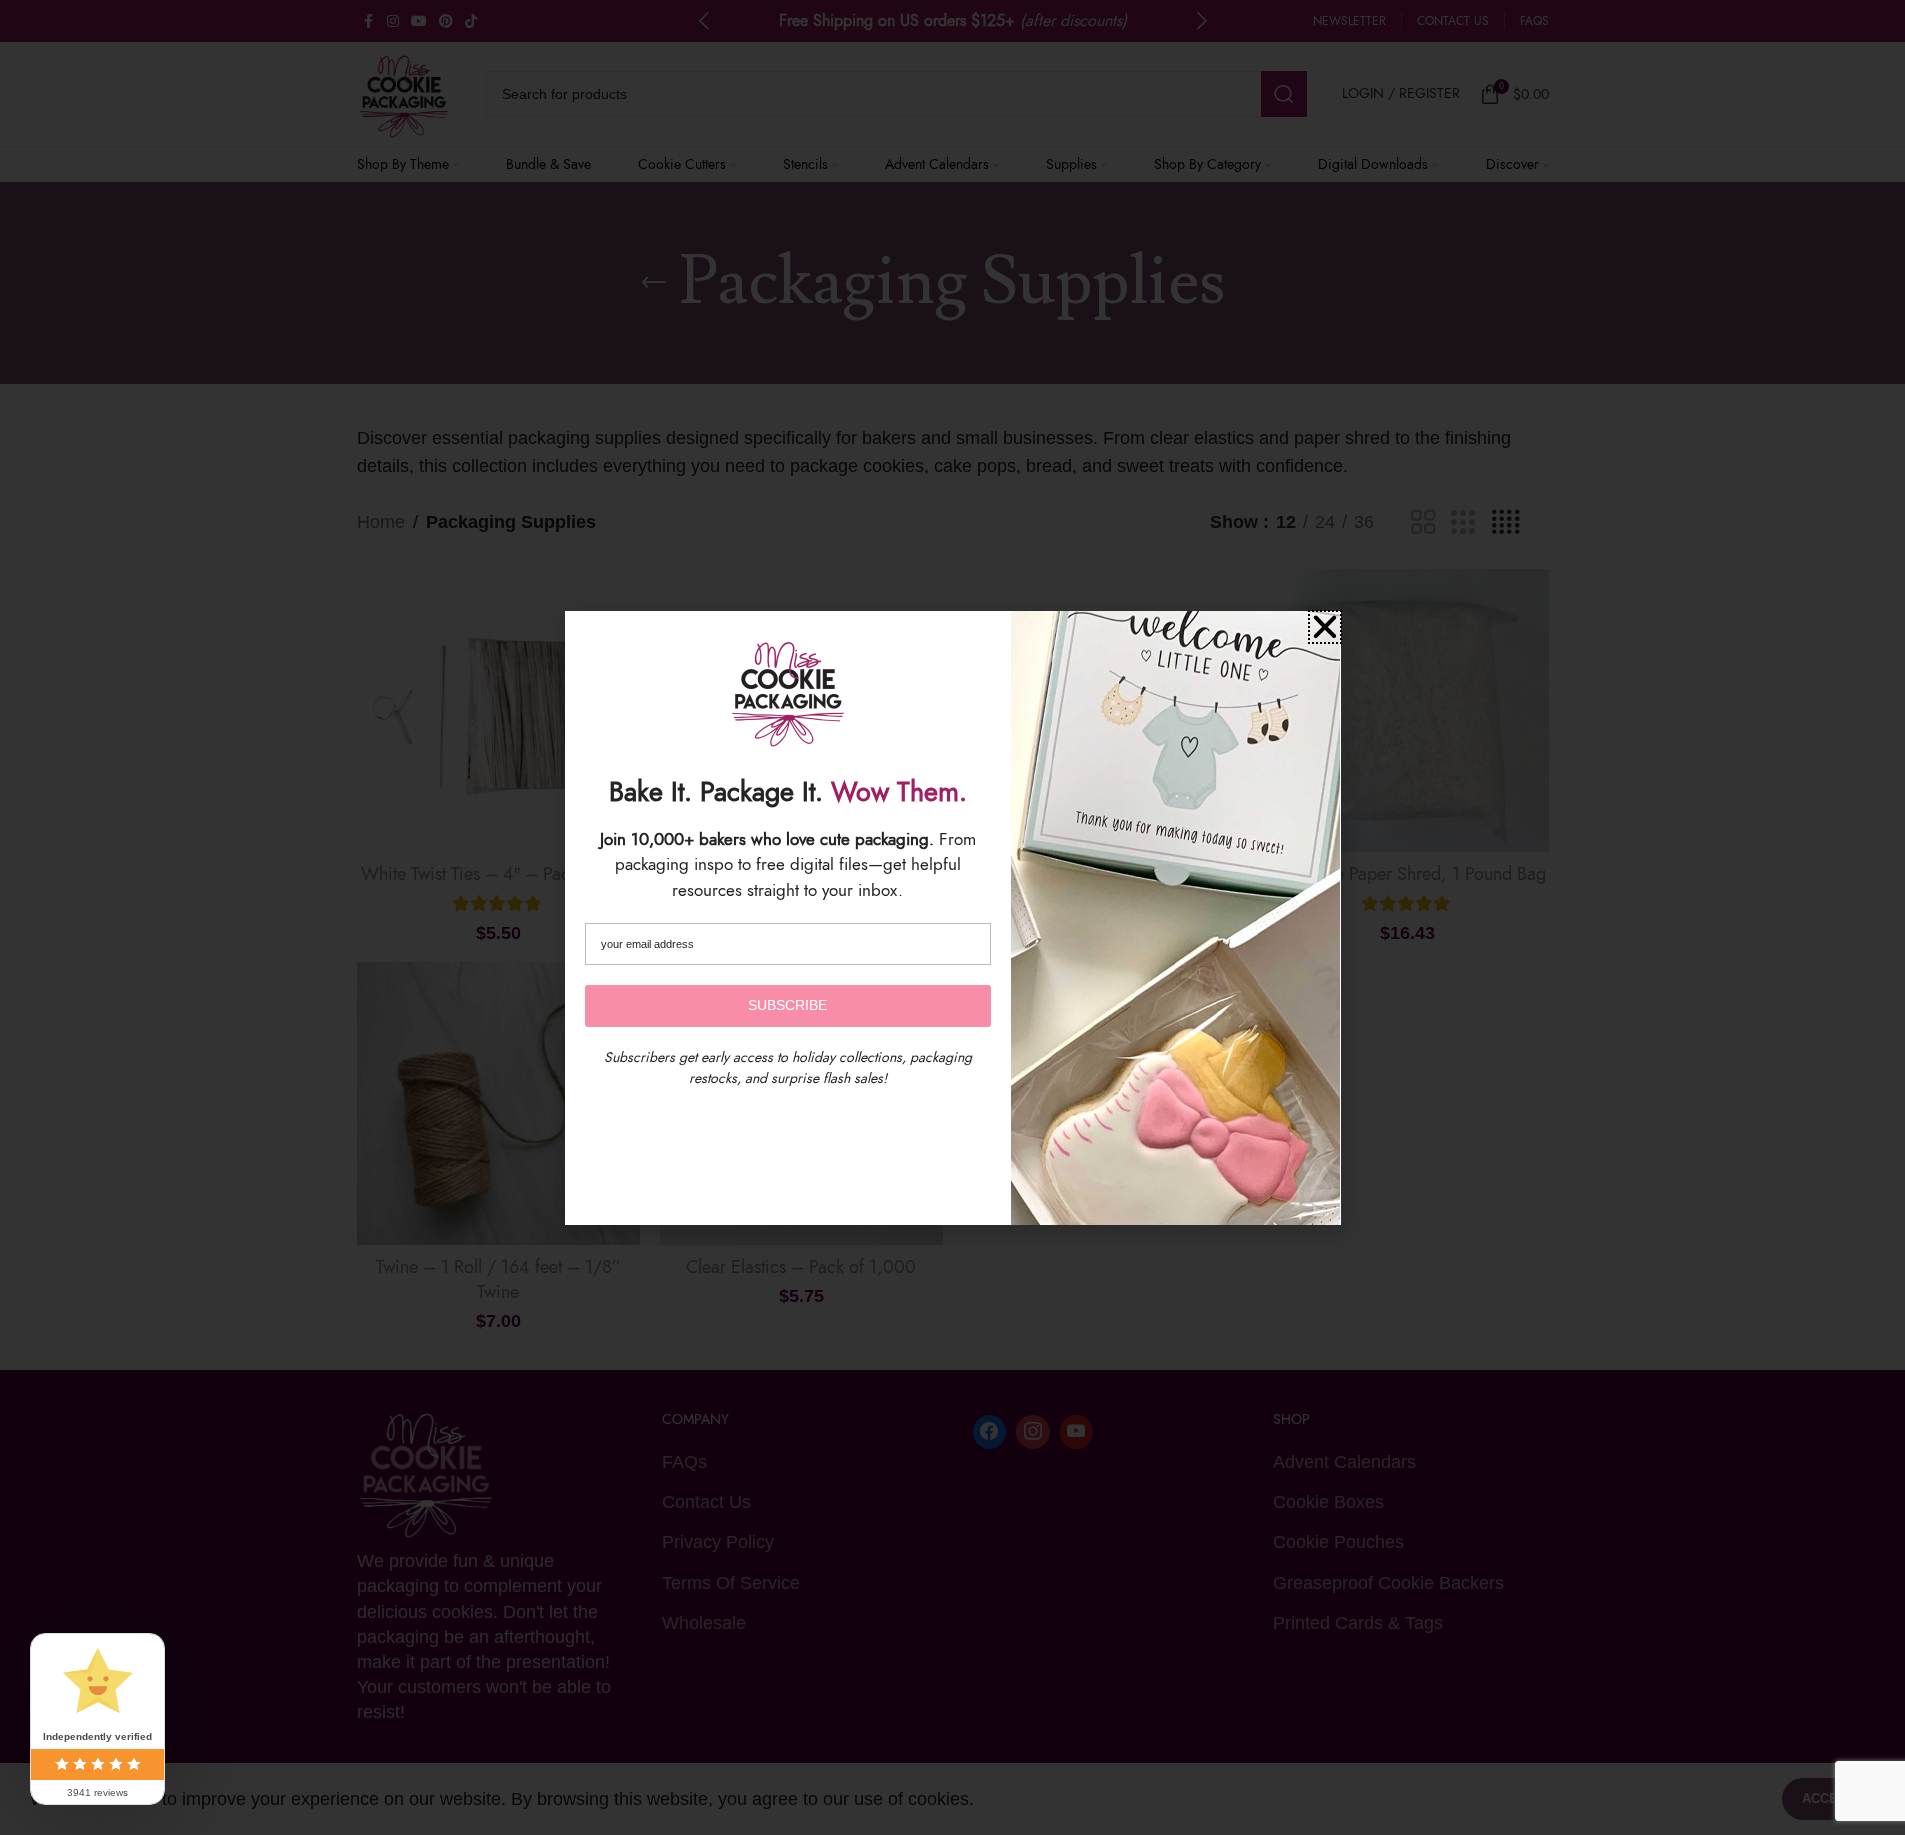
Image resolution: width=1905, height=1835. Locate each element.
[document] (952, 917)
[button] (1325, 627)
